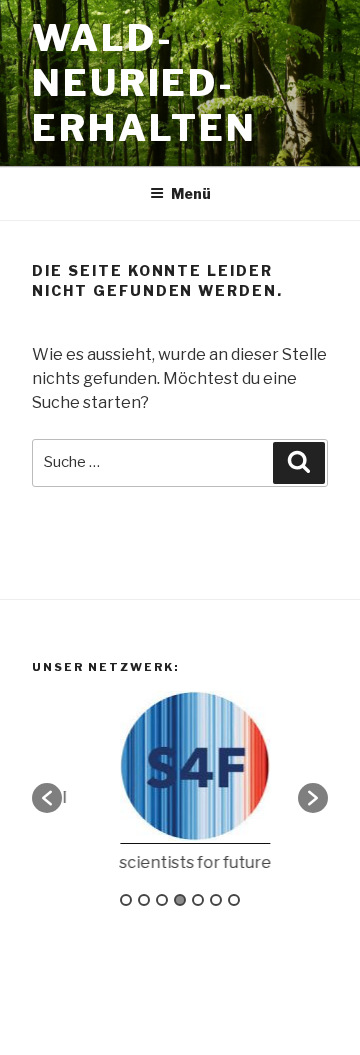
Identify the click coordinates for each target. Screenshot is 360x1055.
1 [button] (126, 900)
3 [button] (162, 900)
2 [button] (144, 900)
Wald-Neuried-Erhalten (144, 83)
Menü (191, 193)
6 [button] (216, 900)
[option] (185, 788)
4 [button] (180, 900)
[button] (47, 798)
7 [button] (234, 900)
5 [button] (198, 900)
